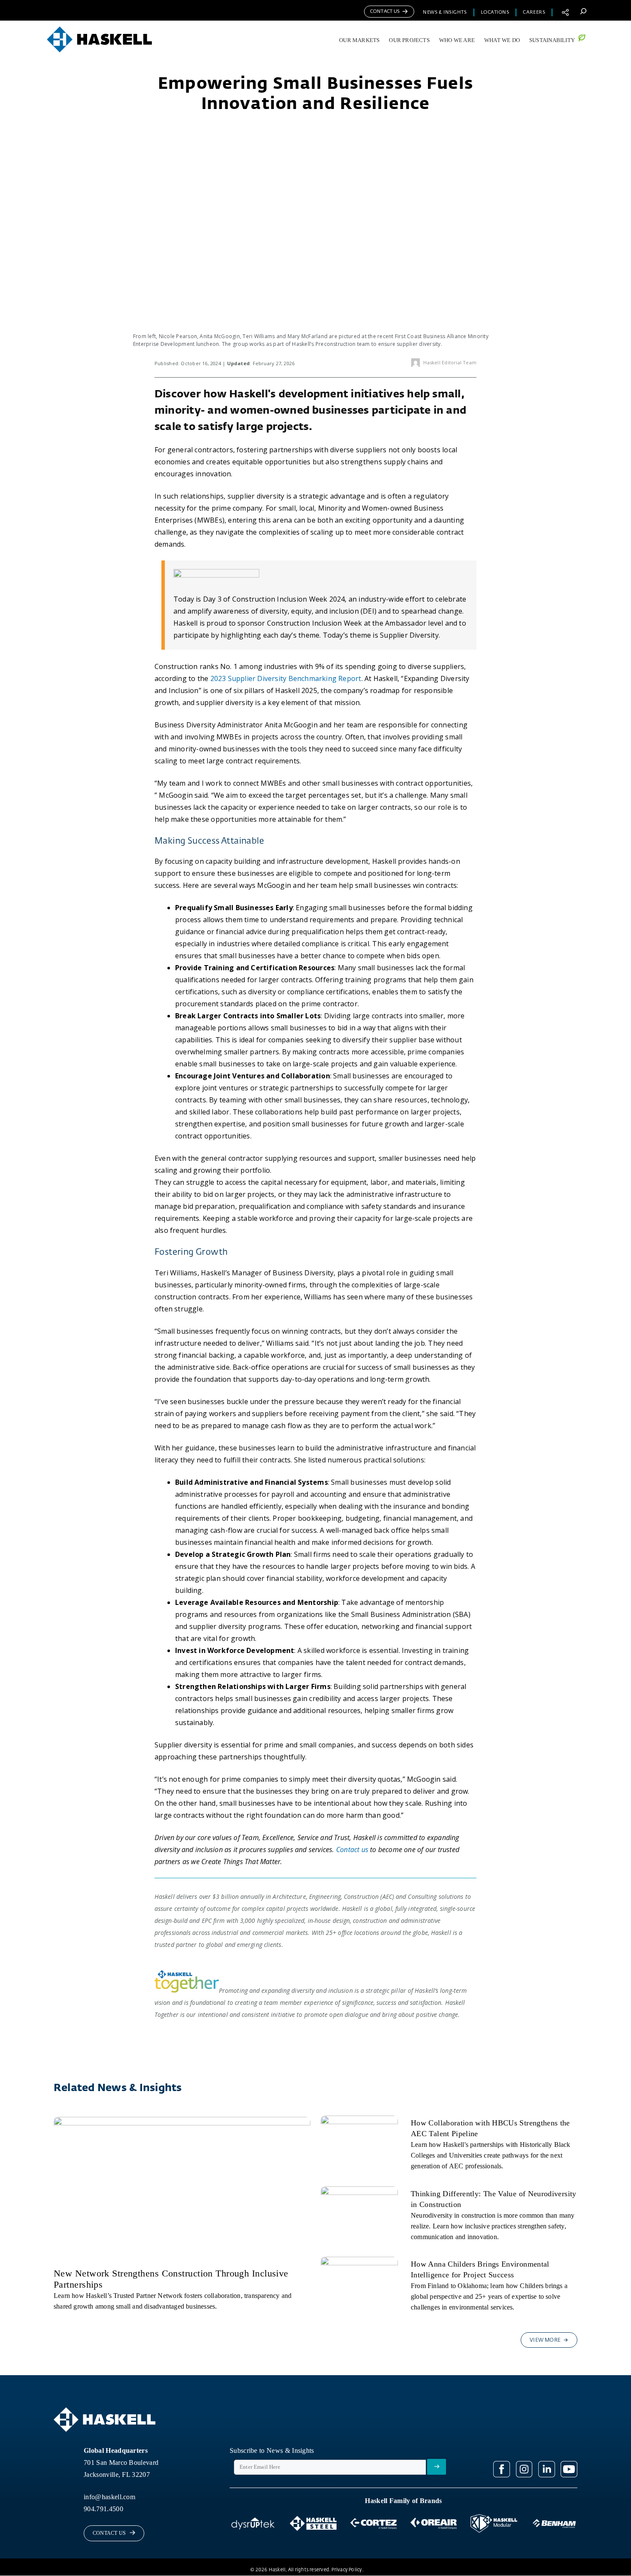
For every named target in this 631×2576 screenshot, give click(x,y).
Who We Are (457, 40)
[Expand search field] (583, 11)
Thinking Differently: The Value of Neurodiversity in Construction (494, 2199)
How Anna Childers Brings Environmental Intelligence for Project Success (480, 2269)
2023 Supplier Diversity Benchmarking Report (286, 678)
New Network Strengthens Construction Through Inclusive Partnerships (171, 2279)
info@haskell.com (109, 2497)
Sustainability (552, 40)
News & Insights (445, 12)
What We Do (502, 40)
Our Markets (359, 40)
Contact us (352, 1850)
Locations (495, 12)
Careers (534, 12)
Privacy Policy (347, 2570)
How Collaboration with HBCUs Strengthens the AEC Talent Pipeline (490, 2128)
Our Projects (409, 40)
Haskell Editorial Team (450, 362)
